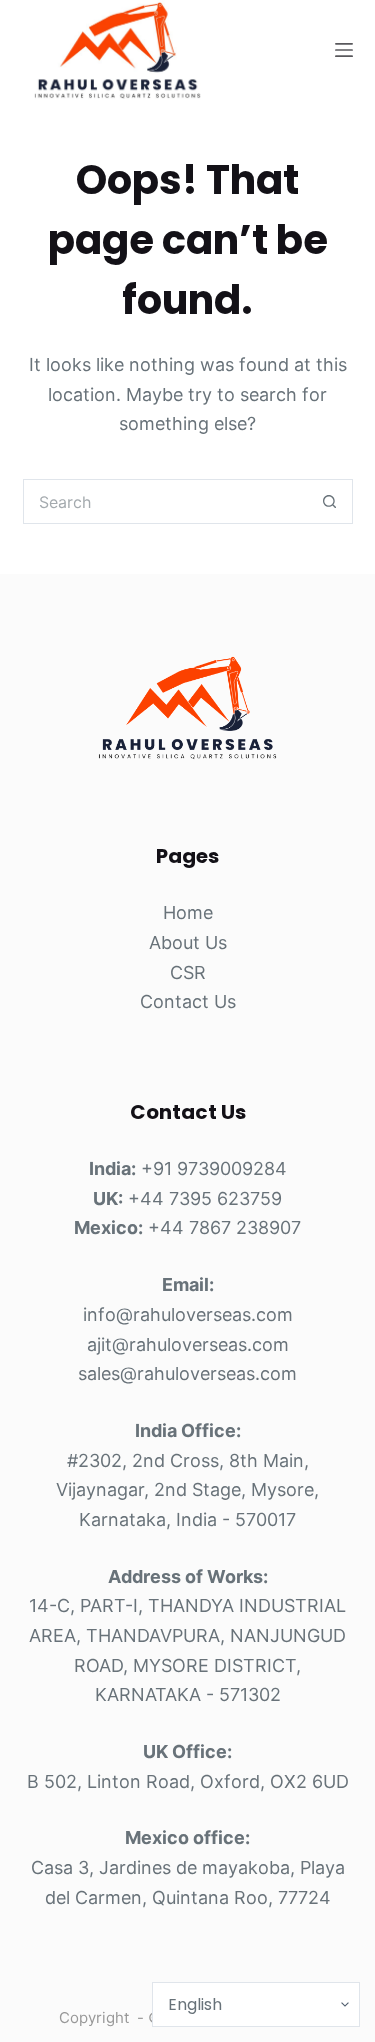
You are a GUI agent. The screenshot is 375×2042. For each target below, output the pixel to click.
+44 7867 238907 (224, 1227)
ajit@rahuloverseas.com (188, 1344)
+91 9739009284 (214, 1168)
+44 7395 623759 (205, 1198)
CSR (188, 972)
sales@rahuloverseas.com (187, 1373)
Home (188, 912)
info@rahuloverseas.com (188, 1314)
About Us (188, 942)
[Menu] (344, 50)
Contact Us (188, 1001)
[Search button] (330, 501)
